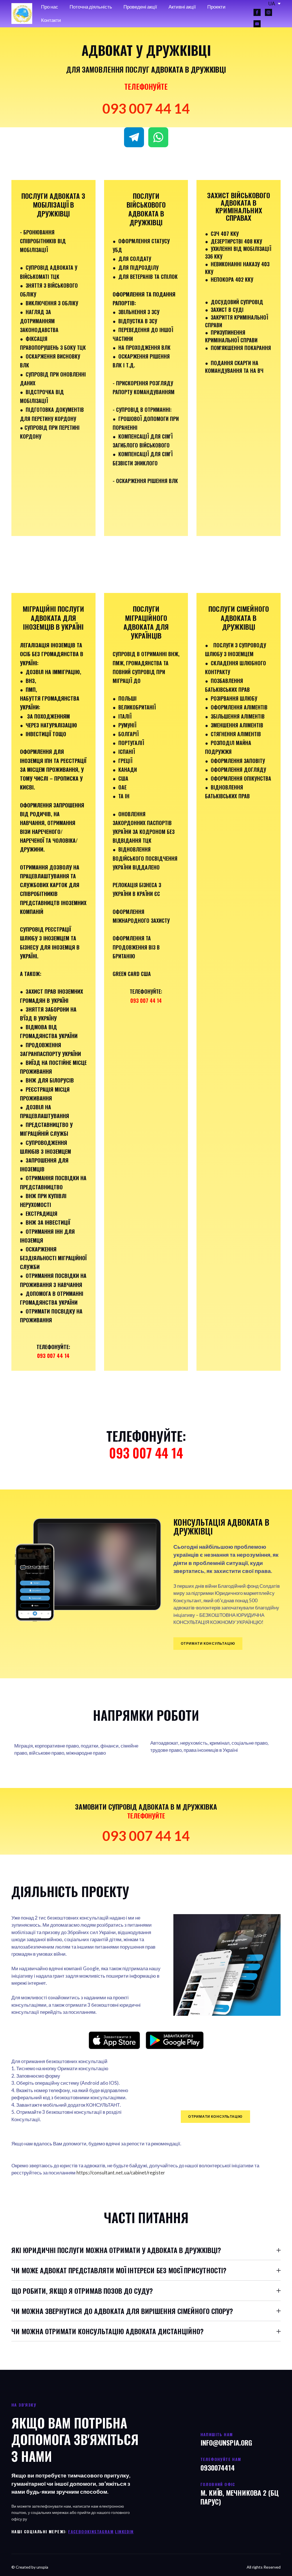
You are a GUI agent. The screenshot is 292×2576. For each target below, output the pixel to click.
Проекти (216, 7)
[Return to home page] (22, 14)
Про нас (50, 7)
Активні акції (182, 7)
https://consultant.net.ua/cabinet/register (121, 2173)
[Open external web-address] (114, 2040)
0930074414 (218, 2467)
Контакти (51, 20)
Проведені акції (140, 7)
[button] (257, 12)
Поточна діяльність (91, 7)
